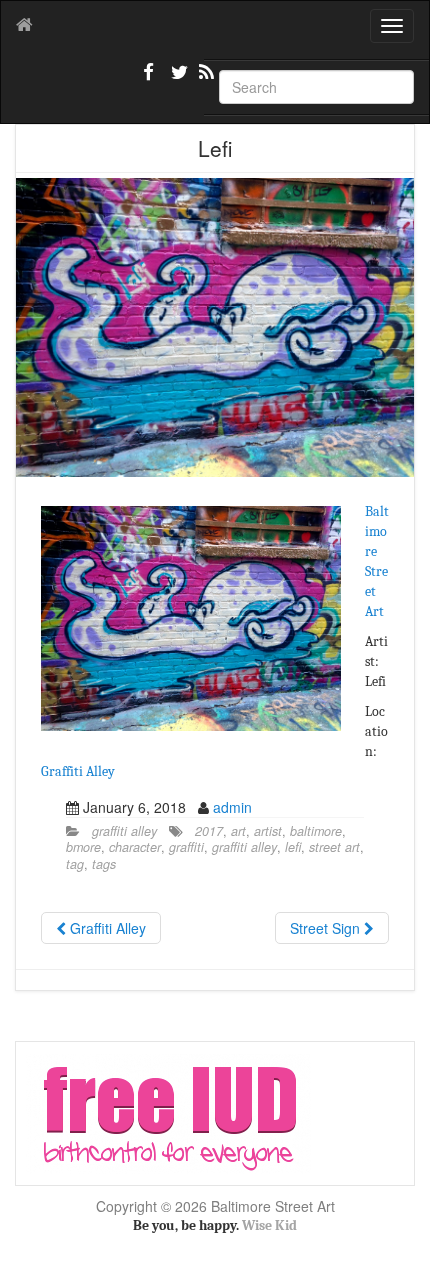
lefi (293, 847)
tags (104, 864)
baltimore (316, 831)
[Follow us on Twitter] (177, 80)
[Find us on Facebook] (149, 80)
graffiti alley (124, 831)
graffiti (186, 847)
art (238, 831)
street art (334, 847)
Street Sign (327, 928)
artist (268, 831)
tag (75, 864)
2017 (209, 831)
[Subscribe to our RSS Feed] (205, 80)
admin (232, 807)
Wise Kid (269, 1225)
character (135, 847)
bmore (83, 847)
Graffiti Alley (78, 771)
